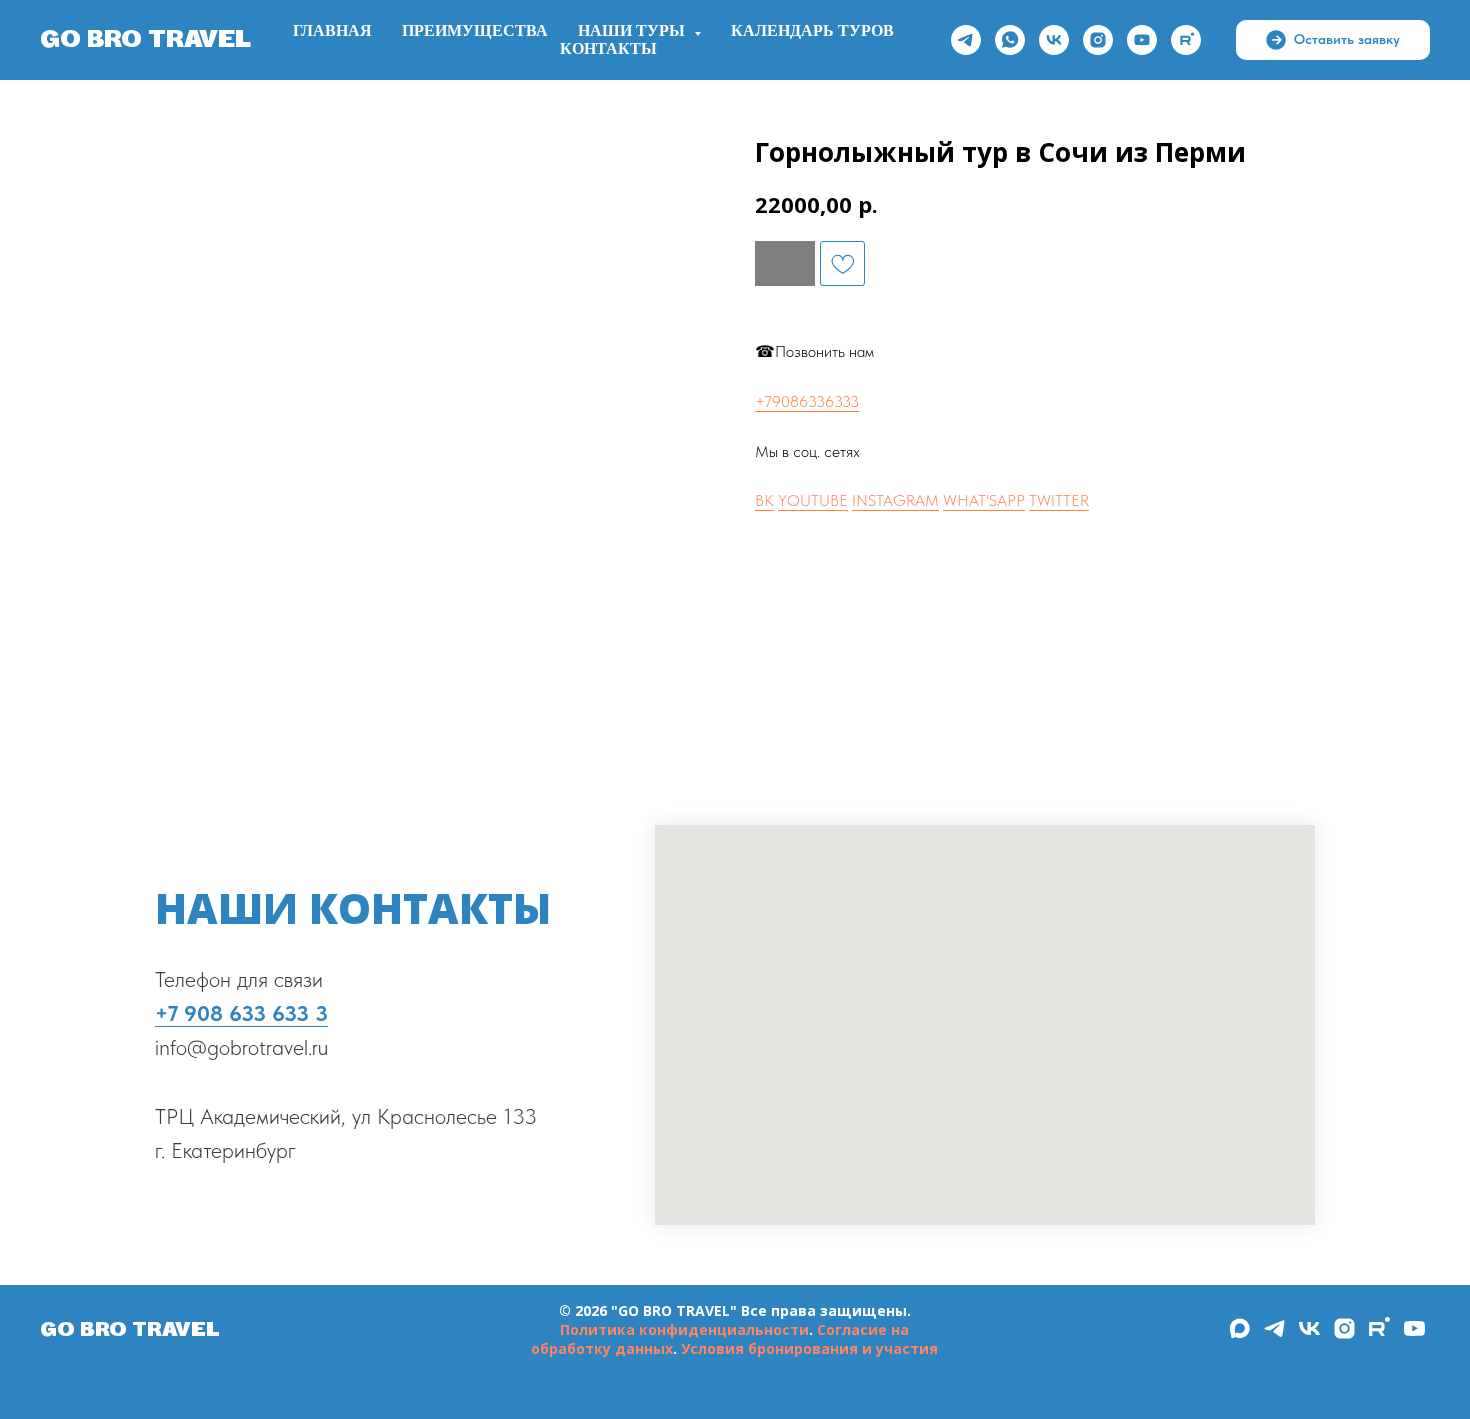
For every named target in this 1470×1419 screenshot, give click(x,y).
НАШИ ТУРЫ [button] (633, 31)
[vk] (1054, 40)
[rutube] (1186, 40)
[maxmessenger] (1239, 1335)
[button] (1333, 40)
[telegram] (966, 40)
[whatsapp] (1010, 40)
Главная (332, 31)
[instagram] (1098, 40)
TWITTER (1059, 500)
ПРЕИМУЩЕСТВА (475, 31)
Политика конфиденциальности (684, 1329)
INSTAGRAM (895, 500)
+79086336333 (807, 401)
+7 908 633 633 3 (241, 1013)
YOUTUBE (813, 500)
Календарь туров (812, 31)
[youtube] (1142, 40)
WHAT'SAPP (984, 500)
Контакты (608, 49)
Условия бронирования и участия (809, 1348)
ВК (764, 500)
